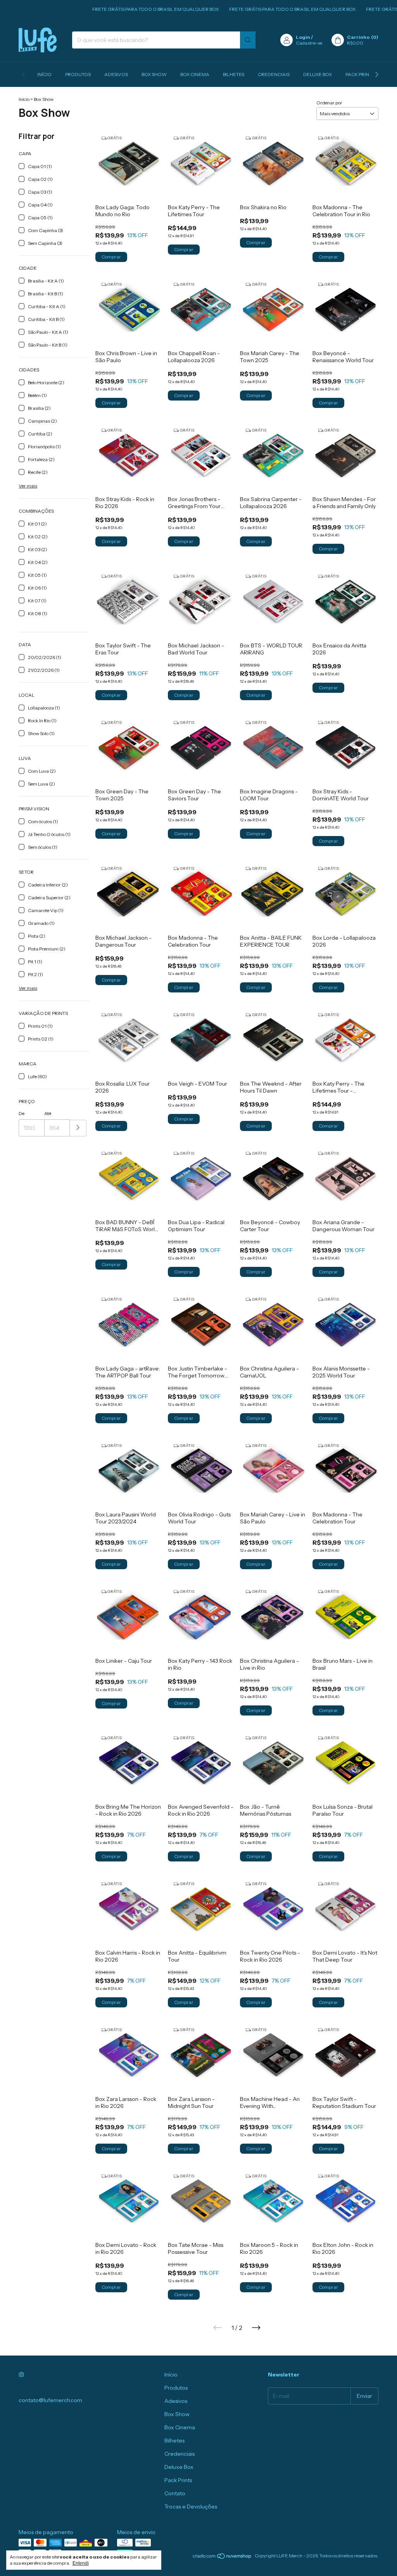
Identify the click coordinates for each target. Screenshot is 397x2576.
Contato (175, 2493)
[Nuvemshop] (222, 2558)
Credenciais (274, 74)
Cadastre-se (309, 43)
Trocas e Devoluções (191, 2507)
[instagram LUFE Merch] (21, 2375)
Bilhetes (234, 74)
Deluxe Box (318, 74)
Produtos (78, 74)
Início (44, 74)
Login (303, 37)
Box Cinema (195, 74)
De (22, 1113)
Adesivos (116, 74)
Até (48, 1113)
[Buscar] (248, 40)
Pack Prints (360, 74)
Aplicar (78, 1128)
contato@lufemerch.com (50, 2400)
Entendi (81, 2563)
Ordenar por (329, 103)
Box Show (154, 74)
